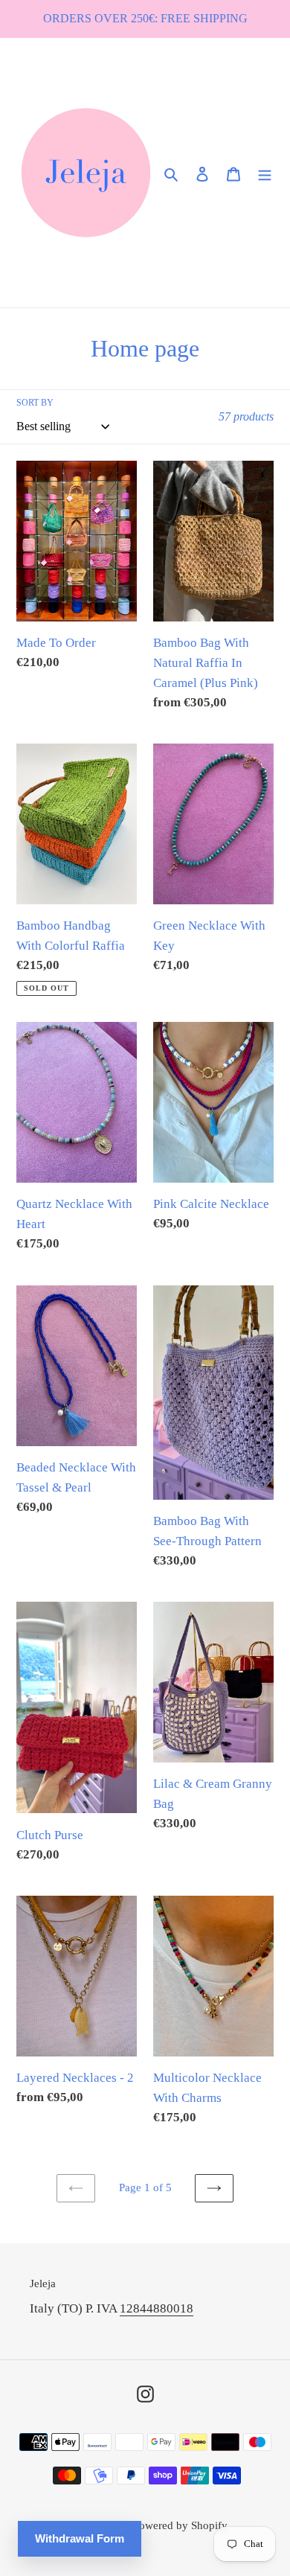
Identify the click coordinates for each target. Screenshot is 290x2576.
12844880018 (157, 2308)
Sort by (35, 403)
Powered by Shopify (180, 2525)
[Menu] (265, 173)
